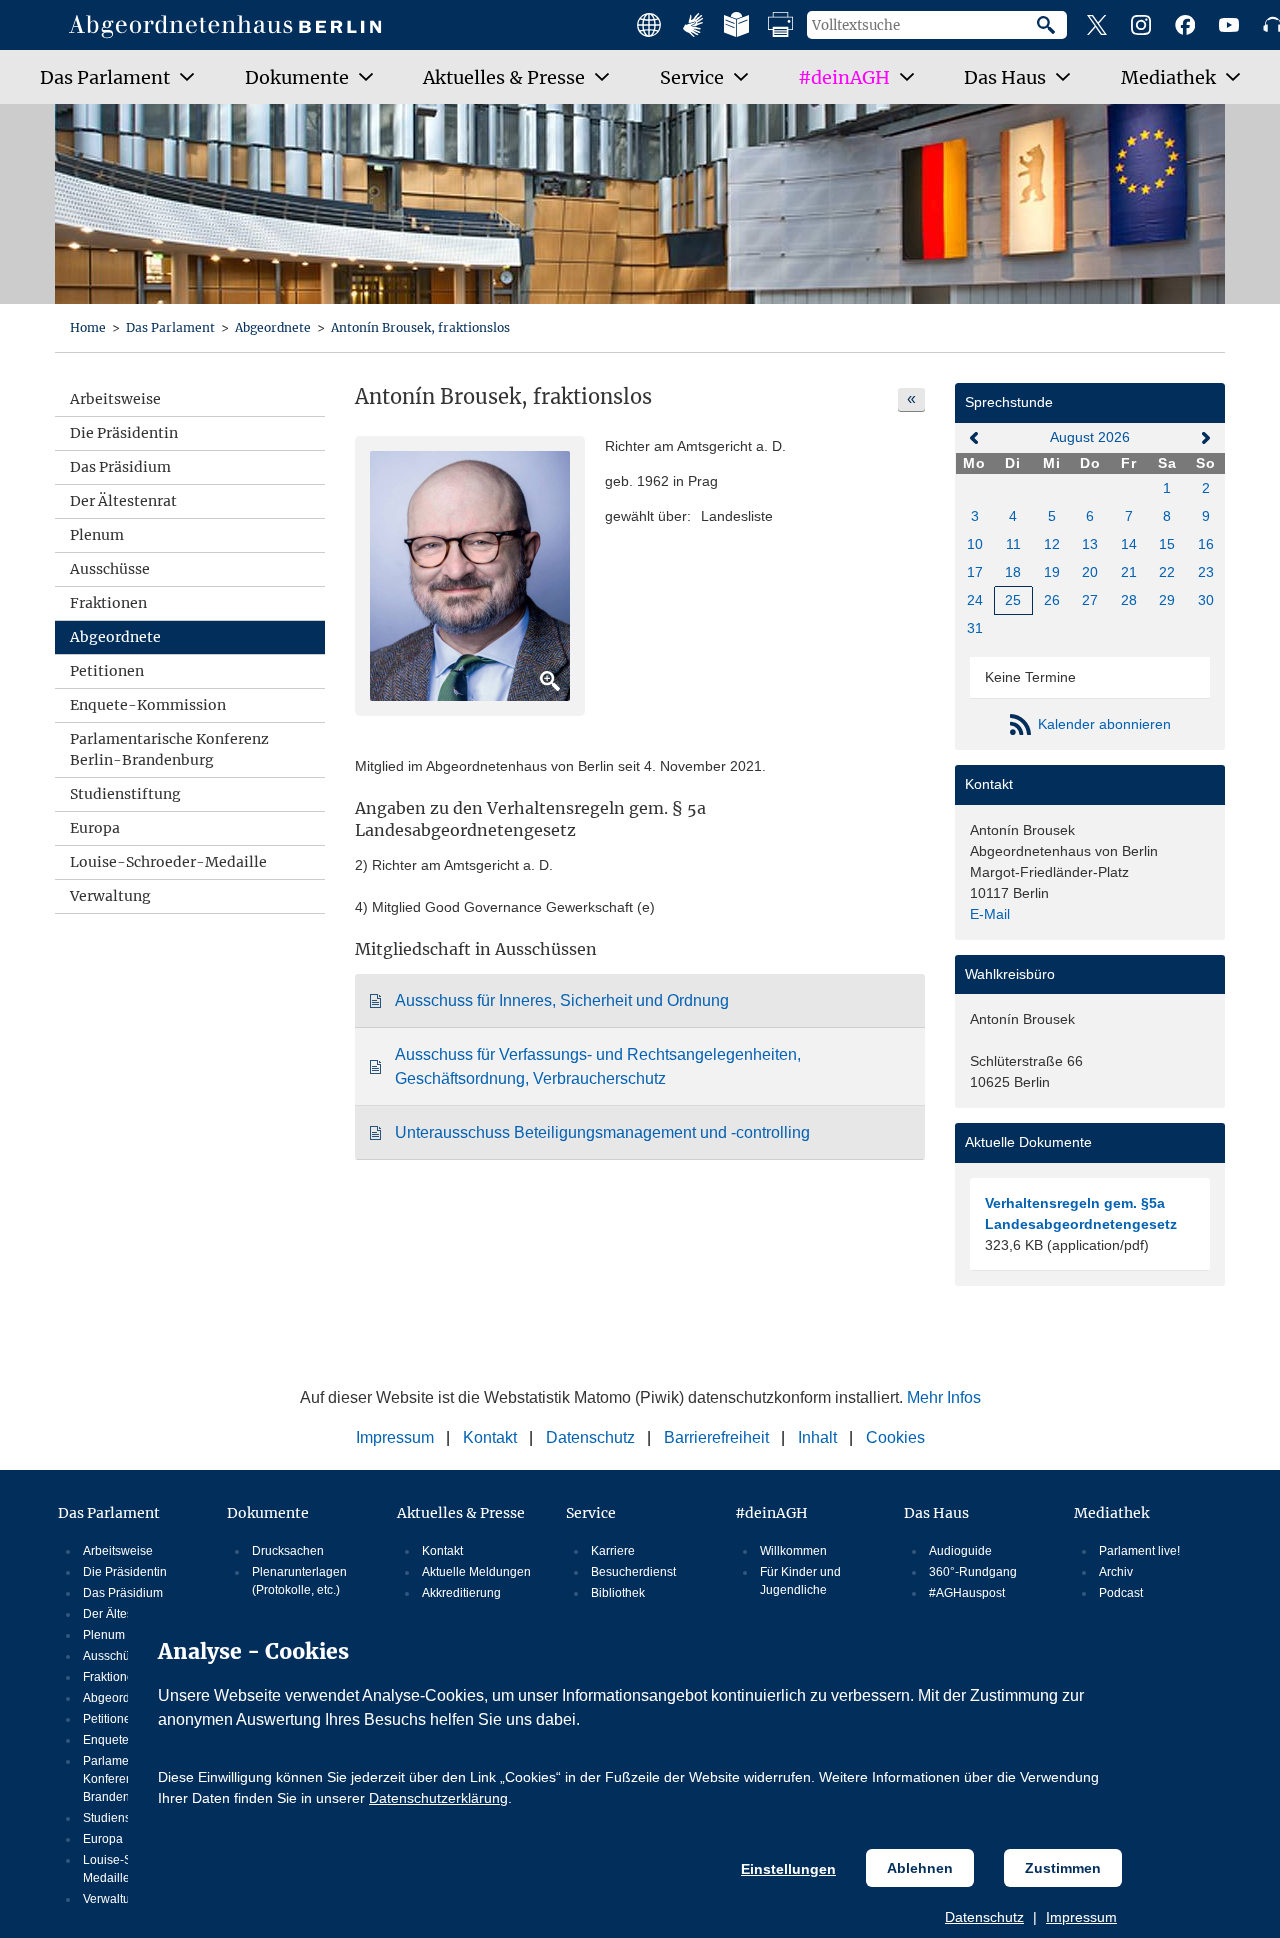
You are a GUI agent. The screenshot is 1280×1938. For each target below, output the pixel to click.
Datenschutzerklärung (438, 1798)
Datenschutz (984, 1917)
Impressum (1081, 1917)
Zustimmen (1063, 1868)
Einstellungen (788, 1869)
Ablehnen (920, 1868)
